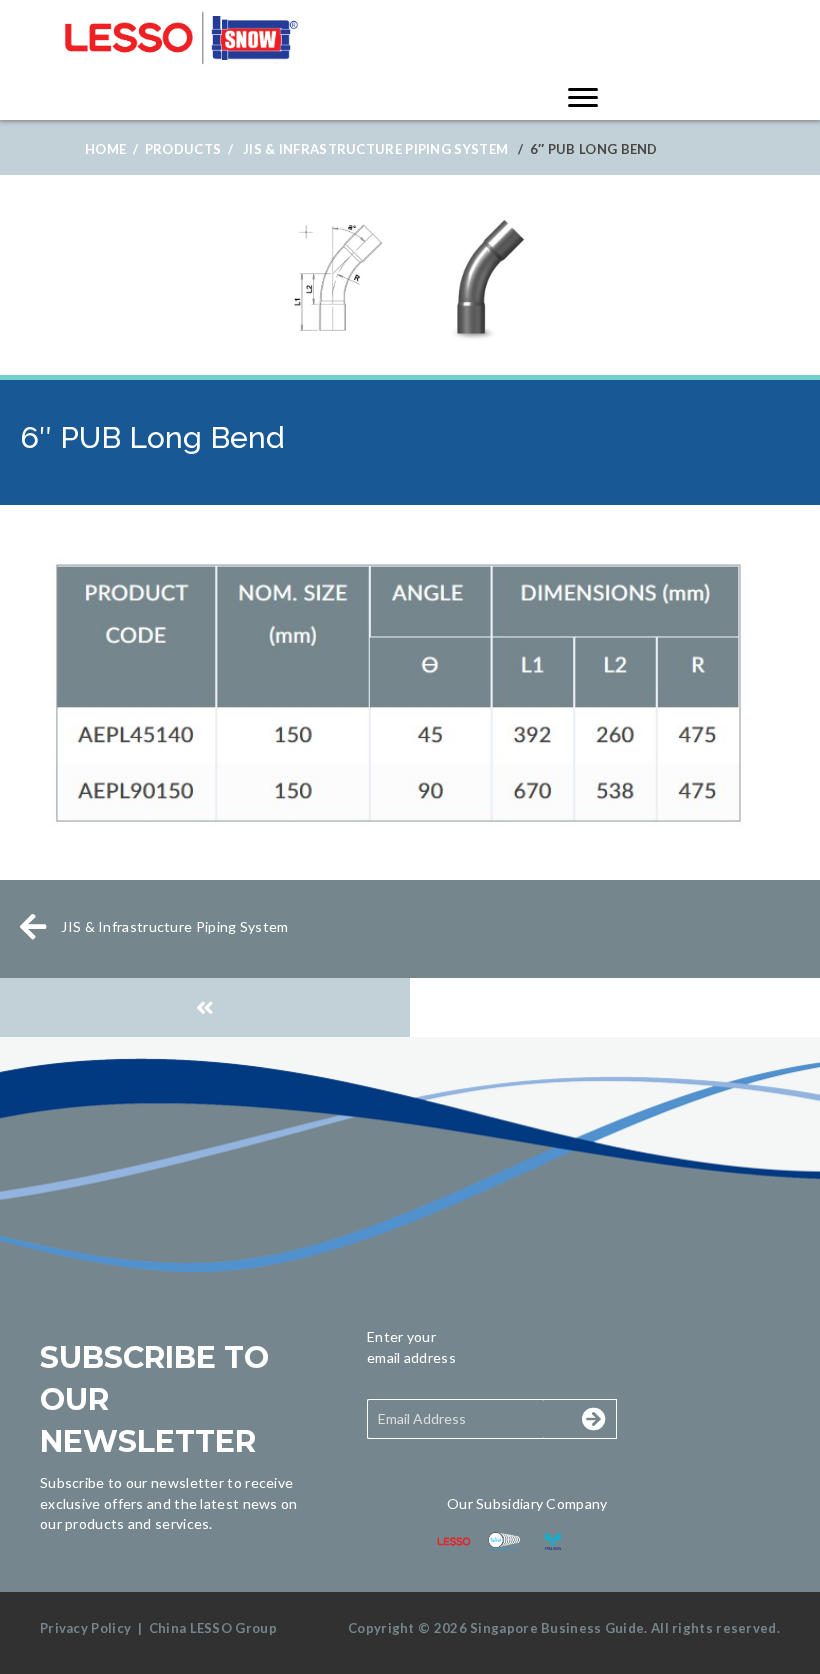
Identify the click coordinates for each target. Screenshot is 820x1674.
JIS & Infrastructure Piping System (375, 149)
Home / (111, 149)
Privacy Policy (85, 1628)
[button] (572, 1419)
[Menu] (583, 98)
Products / (189, 149)
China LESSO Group (213, 1628)
